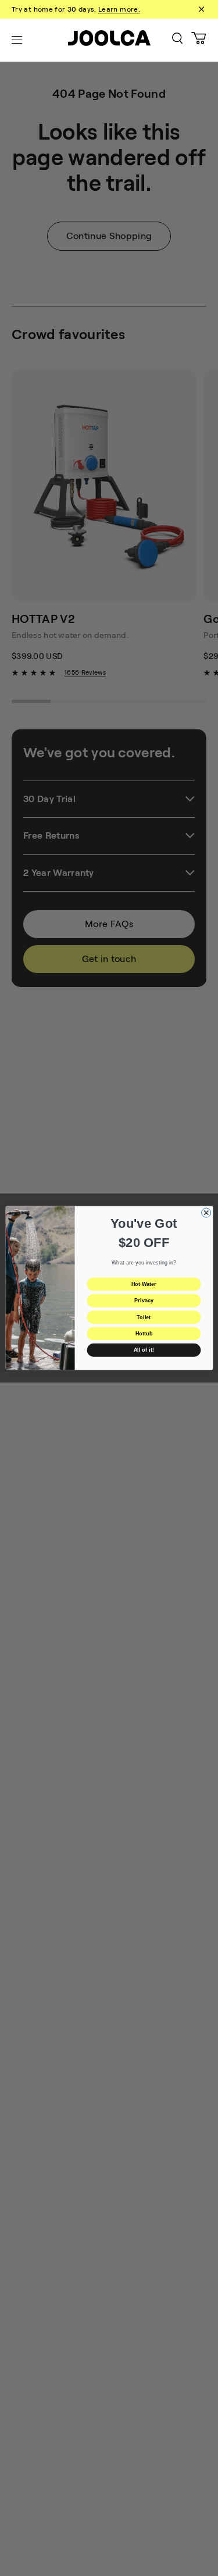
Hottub (143, 1334)
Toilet (144, 1317)
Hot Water (143, 1284)
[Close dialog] (206, 1213)
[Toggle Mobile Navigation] (17, 40)
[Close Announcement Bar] (201, 9)
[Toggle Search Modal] (177, 40)
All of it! (143, 1350)
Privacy (144, 1301)
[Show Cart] (199, 40)
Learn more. (119, 9)
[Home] (109, 40)
